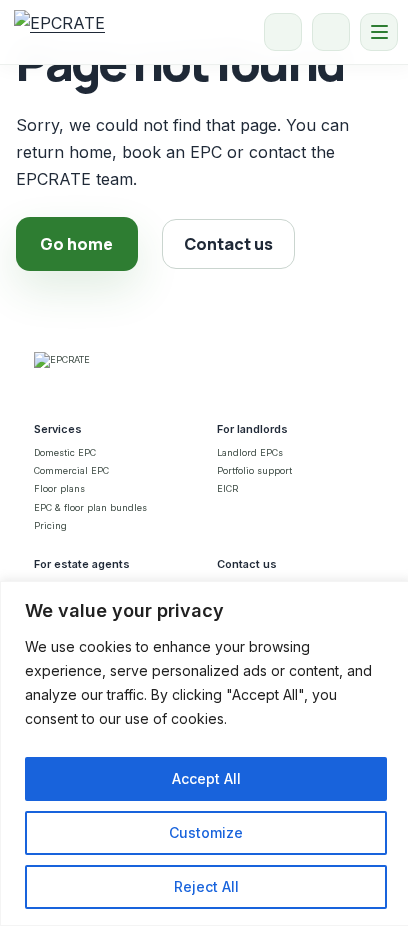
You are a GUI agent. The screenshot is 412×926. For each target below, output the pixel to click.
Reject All (206, 886)
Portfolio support (254, 470)
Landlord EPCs (250, 452)
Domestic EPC (65, 452)
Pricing (50, 525)
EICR (227, 488)
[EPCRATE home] (59, 32)
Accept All (206, 778)
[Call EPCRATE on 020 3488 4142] (283, 32)
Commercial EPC (71, 470)
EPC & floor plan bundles (90, 507)
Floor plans (59, 488)
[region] (206, 753)
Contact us (228, 244)
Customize (206, 832)
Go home (76, 244)
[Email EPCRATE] (331, 32)
